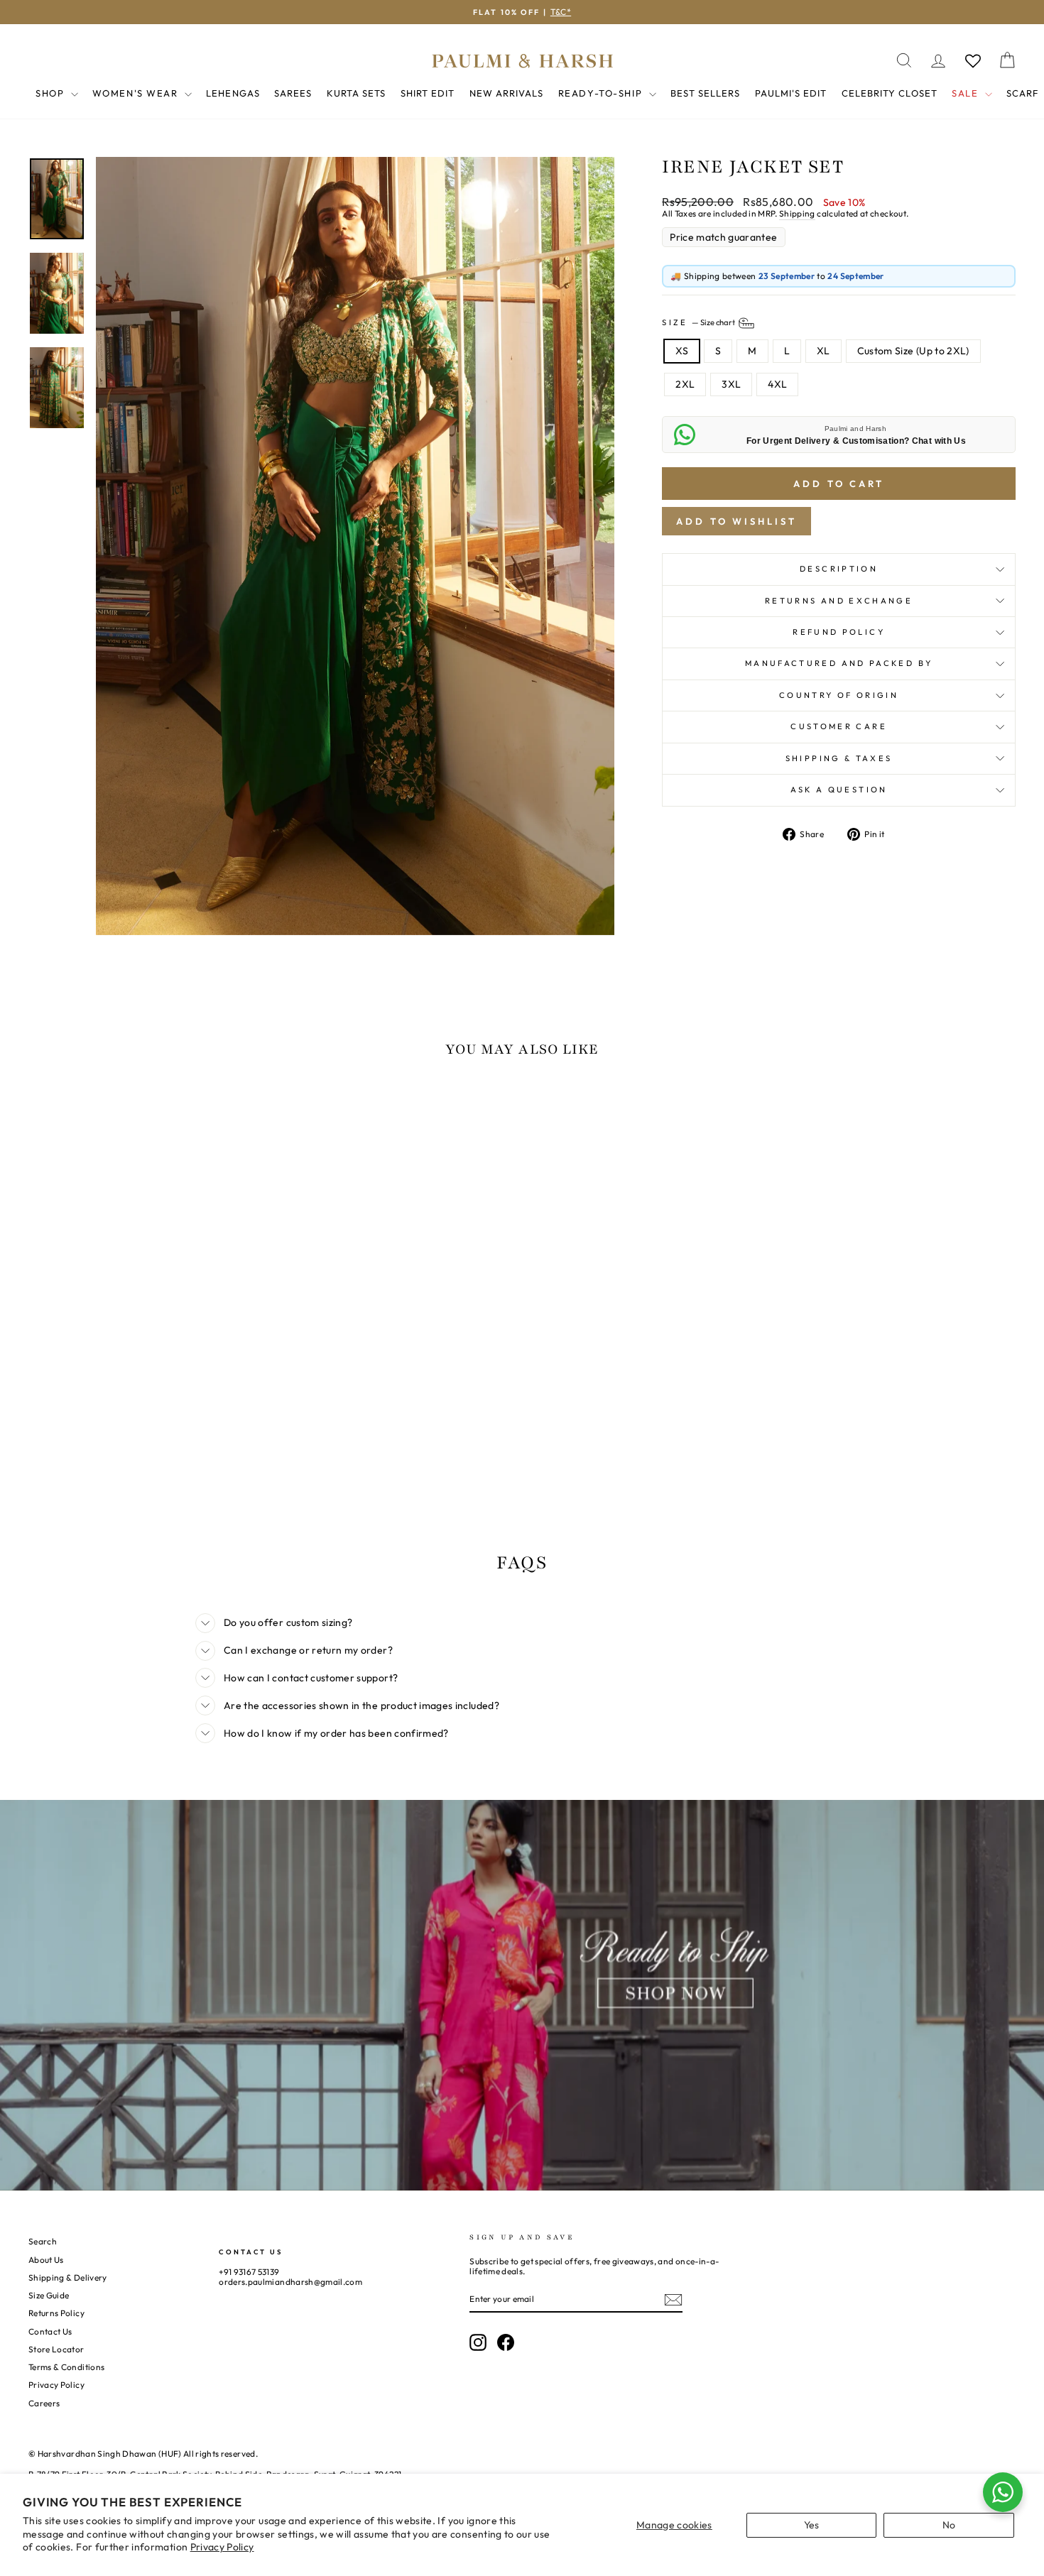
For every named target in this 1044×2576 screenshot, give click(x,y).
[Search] (904, 61)
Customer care (839, 726)
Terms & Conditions (66, 2367)
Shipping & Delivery (68, 2277)
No (949, 2525)
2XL (685, 384)
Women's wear (137, 93)
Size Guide (49, 2295)
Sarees (293, 93)
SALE (967, 93)
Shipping (797, 214)
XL (823, 351)
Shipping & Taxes (839, 758)
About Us (46, 2260)
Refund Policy (839, 632)
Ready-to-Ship (602, 93)
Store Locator (56, 2349)
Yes (812, 2525)
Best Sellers (705, 93)
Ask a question (839, 790)
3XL (731, 384)
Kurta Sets (356, 93)
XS (682, 351)
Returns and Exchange (839, 601)
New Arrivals (506, 93)
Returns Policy (56, 2313)
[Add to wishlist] (46, 1110)
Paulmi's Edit (791, 93)
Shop (51, 93)
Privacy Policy (222, 2547)
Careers (44, 2403)
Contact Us (50, 2331)
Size (699, 322)
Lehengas (233, 93)
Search (43, 2241)
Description (839, 569)
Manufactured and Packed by (839, 663)
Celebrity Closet (890, 93)
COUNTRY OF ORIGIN (839, 695)
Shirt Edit (428, 93)
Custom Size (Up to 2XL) (913, 351)
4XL (777, 384)
